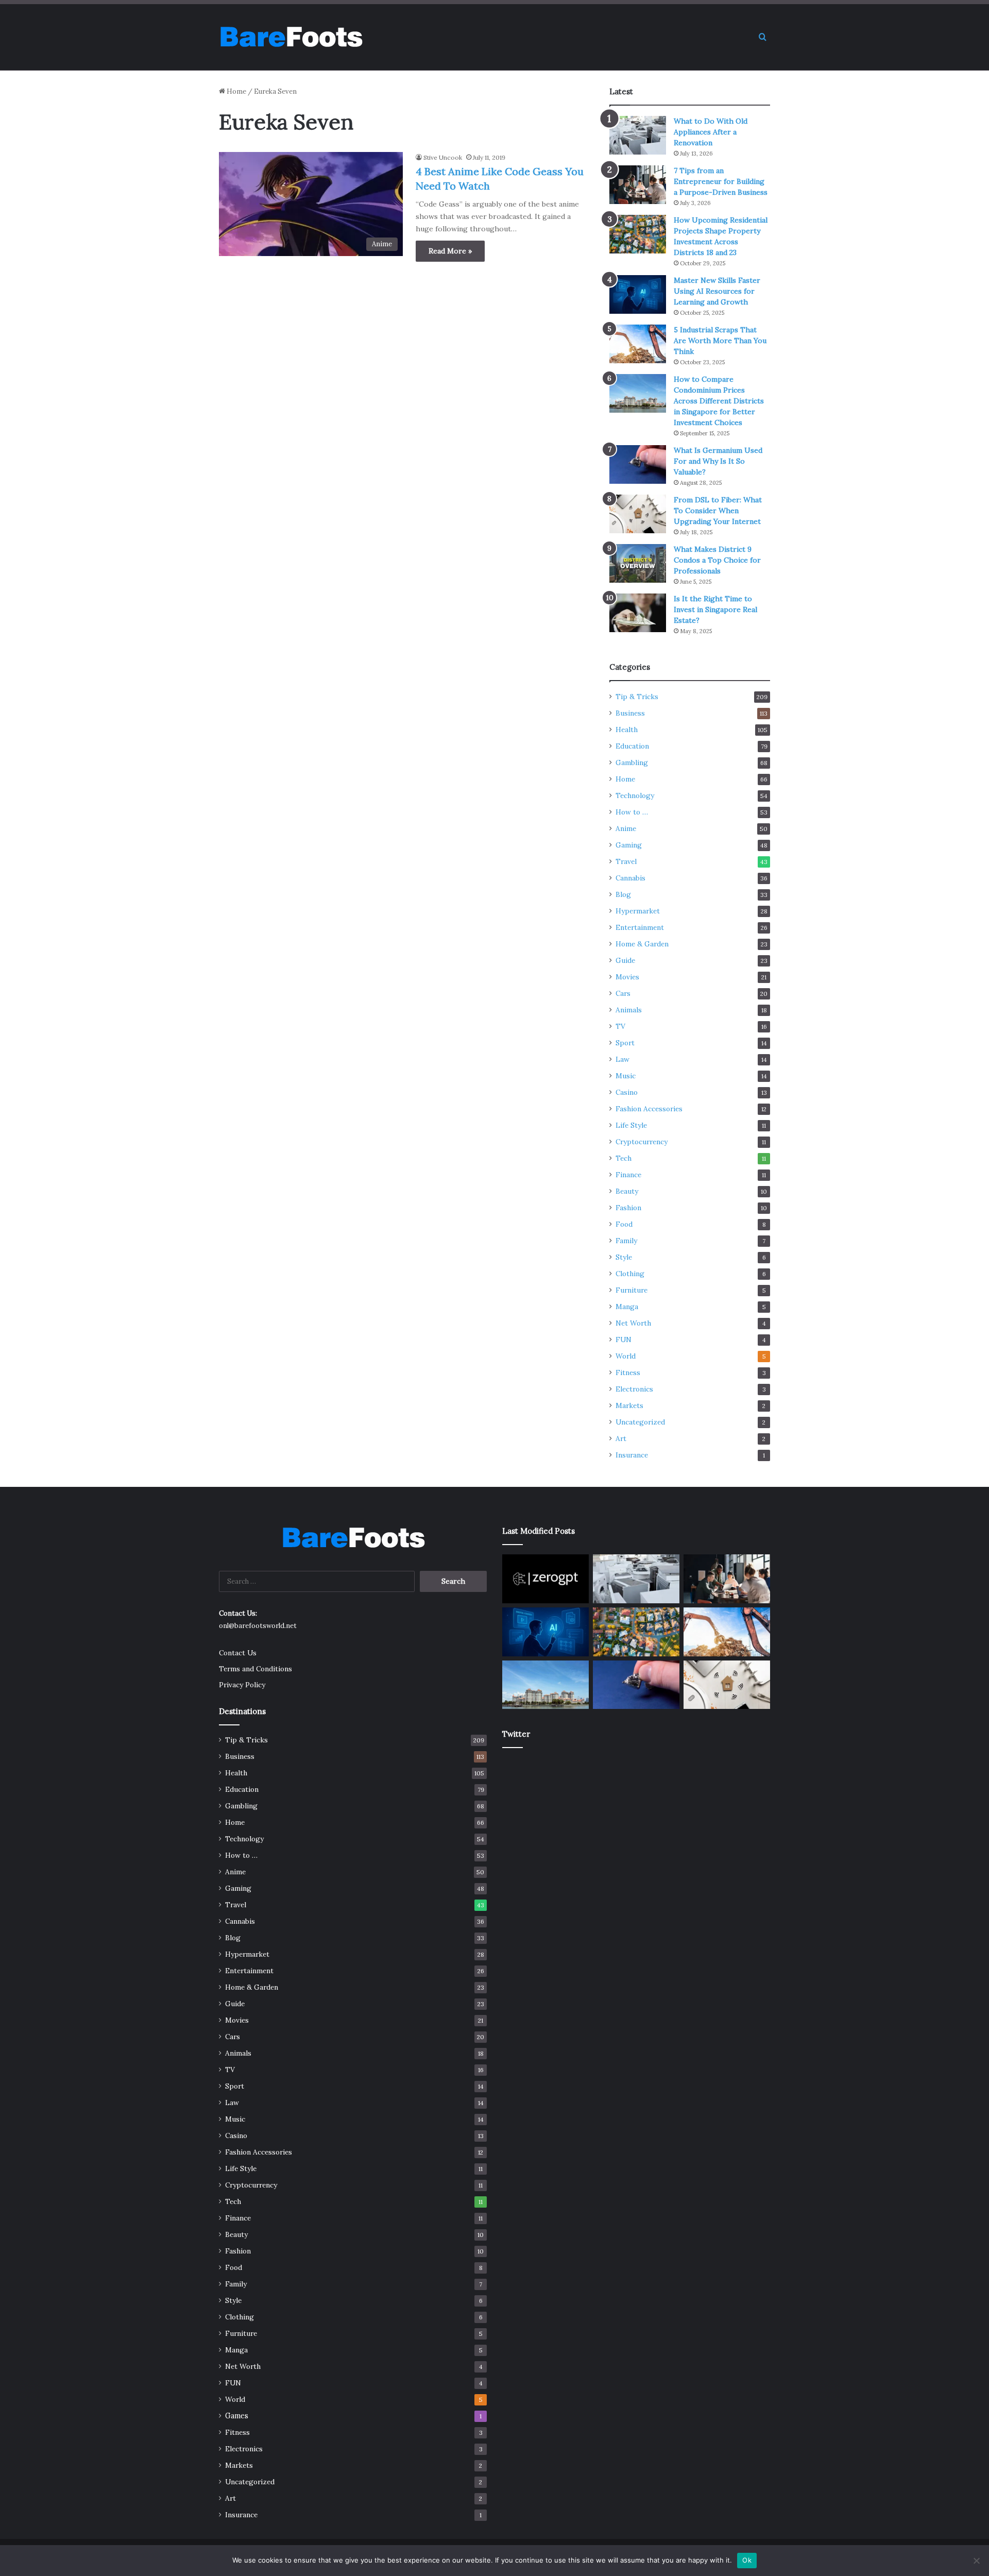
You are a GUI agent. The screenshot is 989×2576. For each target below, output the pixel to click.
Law (623, 1059)
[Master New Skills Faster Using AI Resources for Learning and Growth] (638, 294)
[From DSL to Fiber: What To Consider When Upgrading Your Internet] (638, 514)
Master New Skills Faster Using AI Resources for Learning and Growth (717, 291)
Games (237, 2416)
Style (624, 1257)
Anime (626, 828)
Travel (626, 861)
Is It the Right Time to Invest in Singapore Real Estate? (715, 609)
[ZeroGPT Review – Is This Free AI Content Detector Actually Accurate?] (545, 1579)
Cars (623, 993)
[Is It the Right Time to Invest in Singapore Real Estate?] (638, 613)
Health (627, 730)
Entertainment (640, 927)
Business (630, 713)
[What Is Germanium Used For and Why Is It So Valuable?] (638, 464)
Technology (635, 795)
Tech (624, 1158)
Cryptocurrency (642, 1142)
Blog (623, 894)
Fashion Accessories (649, 1109)
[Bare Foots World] (291, 37)
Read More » (450, 251)
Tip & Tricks (637, 697)
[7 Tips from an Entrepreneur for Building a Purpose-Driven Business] (638, 185)
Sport (625, 1043)
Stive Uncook (443, 157)
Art (621, 1438)
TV (620, 1026)
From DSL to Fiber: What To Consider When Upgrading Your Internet (718, 511)
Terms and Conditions (255, 1669)
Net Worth (633, 1323)
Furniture (632, 1290)
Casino (627, 1092)
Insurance (632, 1455)
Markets (629, 1405)
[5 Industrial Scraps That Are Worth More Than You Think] (638, 344)
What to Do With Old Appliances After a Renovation (711, 132)
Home (236, 91)
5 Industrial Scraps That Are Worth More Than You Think (720, 341)
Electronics (634, 1389)
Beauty (627, 1191)
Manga (627, 1307)
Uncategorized (640, 1422)
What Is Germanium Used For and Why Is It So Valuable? (718, 461)
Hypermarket (638, 911)
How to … (632, 812)
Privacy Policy (242, 1685)
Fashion (628, 1208)
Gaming (629, 845)
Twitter (516, 1734)
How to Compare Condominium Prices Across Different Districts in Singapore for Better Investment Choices (719, 401)
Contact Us (238, 1653)
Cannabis (630, 878)
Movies (627, 977)
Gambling (632, 762)
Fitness (628, 1372)
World (626, 1356)
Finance (628, 1175)
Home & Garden (642, 944)
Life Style (631, 1125)
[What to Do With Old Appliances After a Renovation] (638, 135)
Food (624, 1224)
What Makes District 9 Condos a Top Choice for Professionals (717, 560)
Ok (747, 2560)
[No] (976, 2561)
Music (626, 1076)
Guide (625, 960)
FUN (624, 1340)
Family (626, 1241)
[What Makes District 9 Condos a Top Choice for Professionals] (638, 563)
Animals (629, 1010)
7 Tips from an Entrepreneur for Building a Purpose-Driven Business (721, 181)
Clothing (630, 1274)
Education (632, 746)
